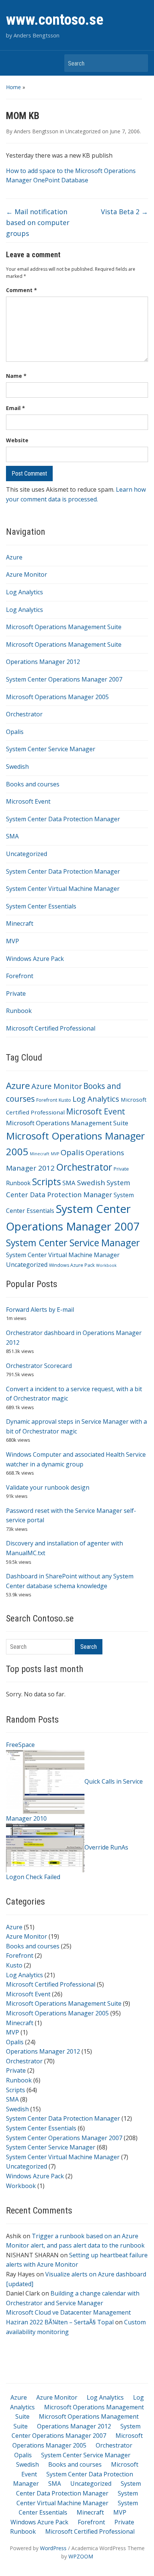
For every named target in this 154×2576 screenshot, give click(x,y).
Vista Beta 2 (124, 212)
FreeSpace (20, 1745)
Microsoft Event (28, 801)
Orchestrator (24, 714)
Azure (14, 557)
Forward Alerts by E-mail (40, 1310)
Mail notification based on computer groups (38, 222)
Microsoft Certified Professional (51, 1028)
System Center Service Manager (51, 749)
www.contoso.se (55, 20)
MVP (13, 941)
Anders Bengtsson (36, 131)
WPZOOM (81, 2556)
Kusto (65, 1100)
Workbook (106, 1265)
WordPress (53, 2548)
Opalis (15, 732)
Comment (21, 290)
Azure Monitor (27, 574)
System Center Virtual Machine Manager (63, 889)
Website (17, 440)
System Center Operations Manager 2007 (64, 679)
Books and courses (33, 784)
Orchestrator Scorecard (39, 1366)
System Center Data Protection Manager (63, 819)
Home (13, 87)
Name (16, 376)
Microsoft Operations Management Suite (64, 627)
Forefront (20, 976)
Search (139, 63)
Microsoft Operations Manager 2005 (57, 697)
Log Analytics (24, 592)
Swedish (17, 767)
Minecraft (20, 923)
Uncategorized (27, 854)
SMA (12, 836)
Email (16, 408)
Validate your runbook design (48, 1487)
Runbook (19, 1011)
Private (16, 993)
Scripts (47, 1182)
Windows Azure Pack (35, 959)
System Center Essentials (41, 906)
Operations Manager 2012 (43, 662)
